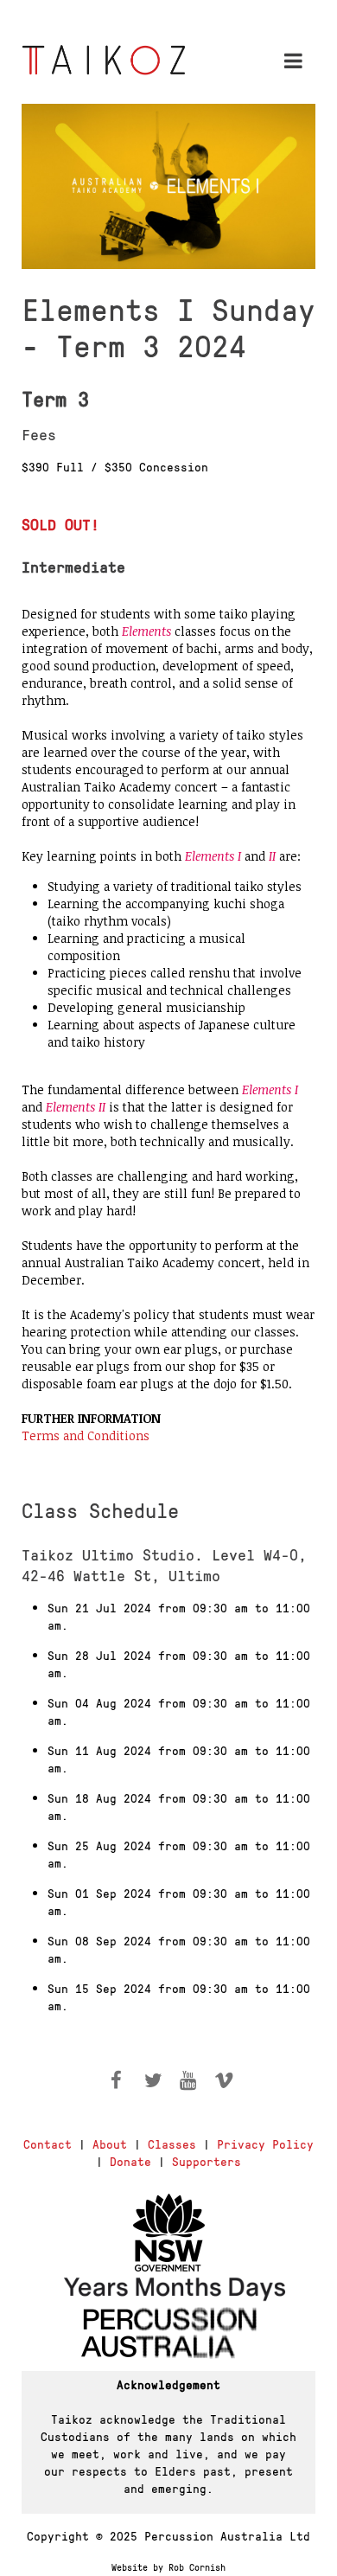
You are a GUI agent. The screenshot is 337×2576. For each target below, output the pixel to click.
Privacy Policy (265, 2143)
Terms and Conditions (86, 1435)
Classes (172, 2143)
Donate (130, 2161)
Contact (48, 2143)
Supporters (207, 2161)
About (110, 2143)
